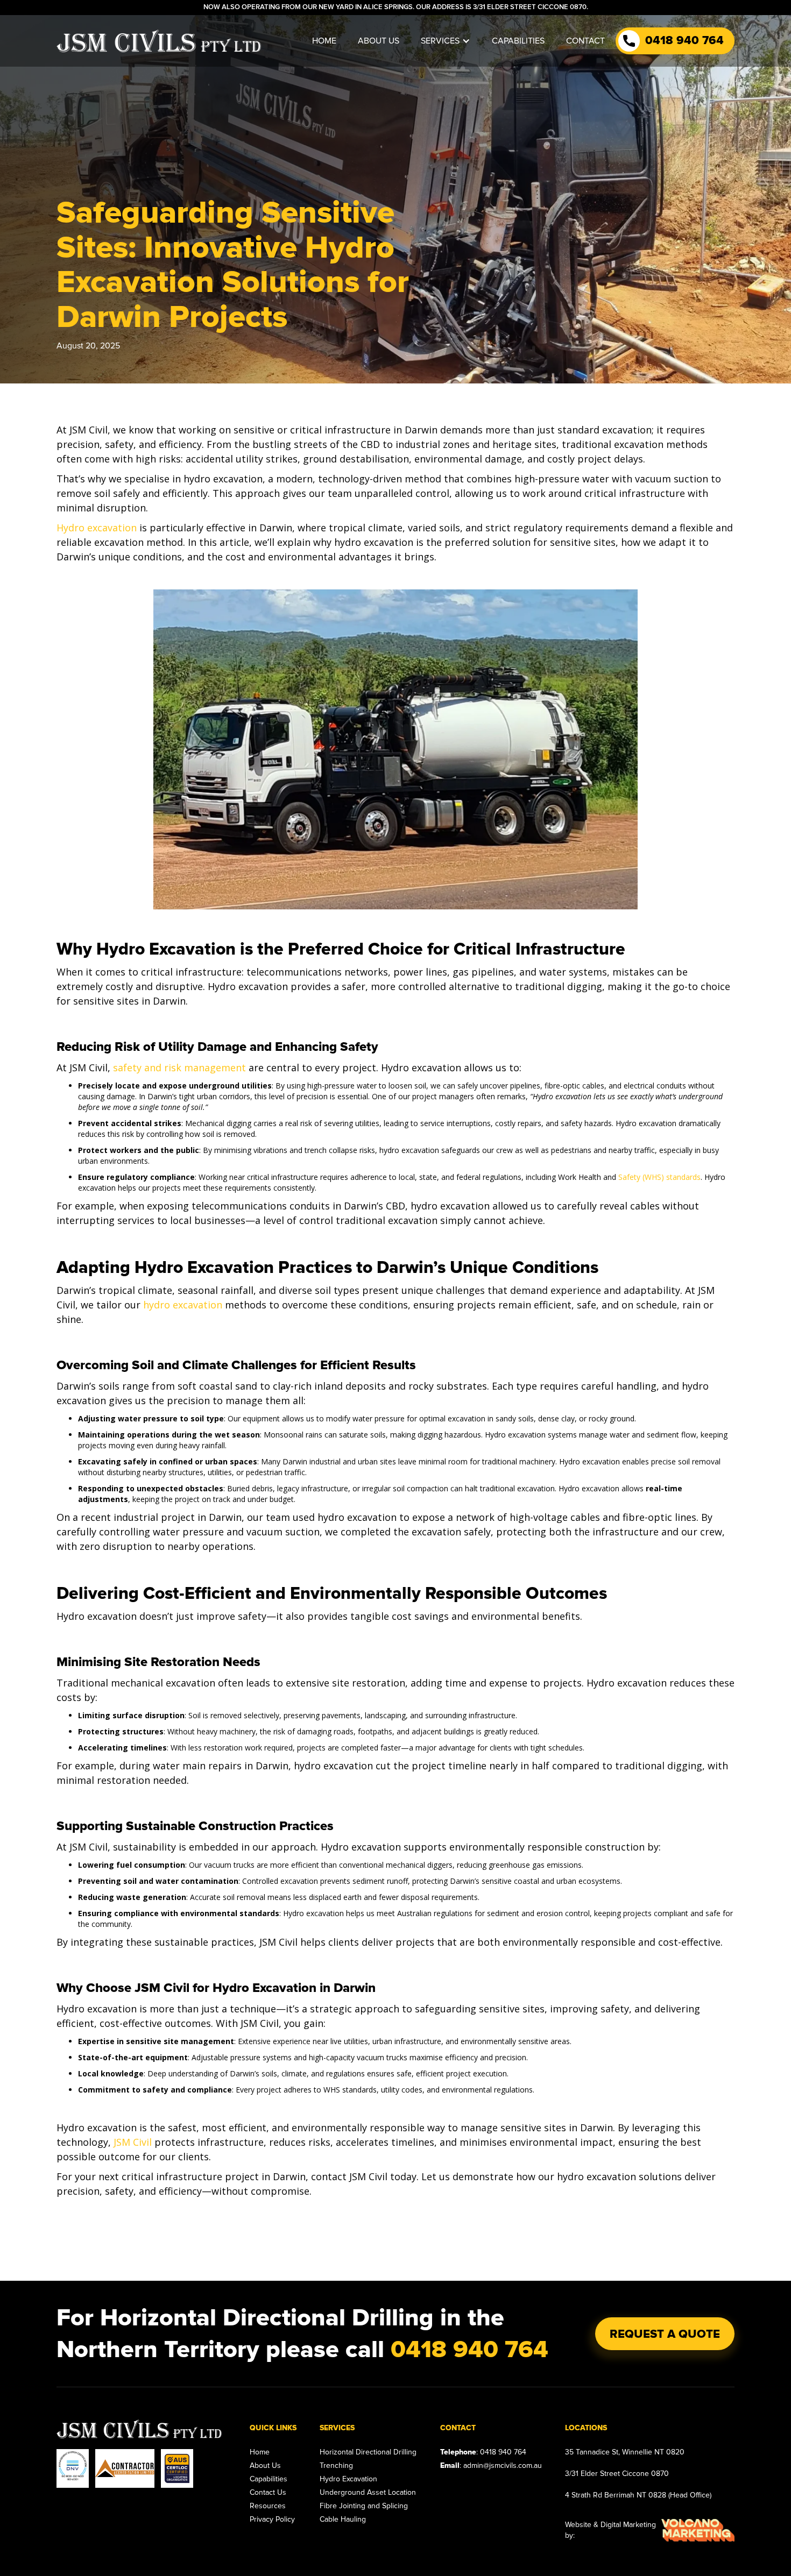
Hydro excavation (97, 528)
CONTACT (585, 41)
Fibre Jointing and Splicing (364, 2506)
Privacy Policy (272, 2519)
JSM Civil (133, 2142)
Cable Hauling (343, 2519)
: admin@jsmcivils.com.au (491, 2465)
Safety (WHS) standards (659, 1177)
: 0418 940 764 (483, 2452)
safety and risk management (179, 1068)
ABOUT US (379, 41)
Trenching (336, 2465)
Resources (268, 2506)
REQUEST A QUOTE (665, 2334)
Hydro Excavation (348, 2479)
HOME (324, 41)
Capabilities (269, 2479)
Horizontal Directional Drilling (368, 2452)
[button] (446, 41)
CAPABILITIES (518, 41)
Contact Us (268, 2492)
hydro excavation (183, 1305)
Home (260, 2452)
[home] (159, 41)
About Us (265, 2465)
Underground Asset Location (368, 2492)
